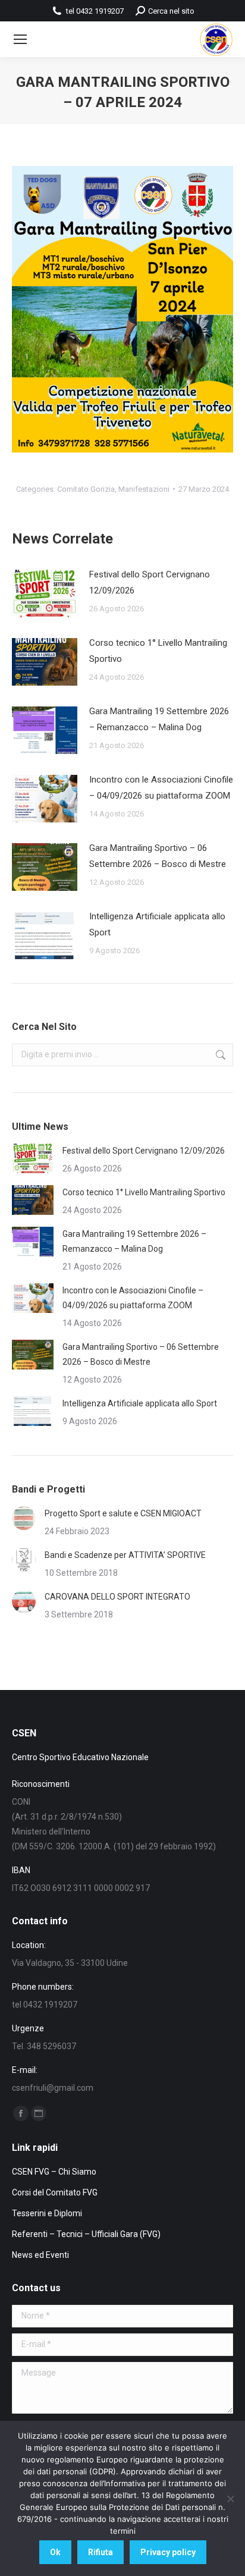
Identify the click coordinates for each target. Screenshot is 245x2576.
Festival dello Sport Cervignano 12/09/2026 (150, 582)
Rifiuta (100, 2552)
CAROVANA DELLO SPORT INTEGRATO (117, 1597)
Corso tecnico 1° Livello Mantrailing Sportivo (158, 651)
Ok (55, 2552)
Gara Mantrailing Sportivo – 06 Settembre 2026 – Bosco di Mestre (158, 856)
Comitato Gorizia (86, 489)
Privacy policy (168, 2552)
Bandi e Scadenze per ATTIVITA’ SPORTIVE (125, 1555)
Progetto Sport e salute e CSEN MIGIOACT (123, 1513)
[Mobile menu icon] (20, 39)
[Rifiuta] (230, 2499)
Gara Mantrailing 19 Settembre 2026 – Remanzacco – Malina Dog (159, 719)
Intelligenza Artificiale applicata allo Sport (157, 924)
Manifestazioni (144, 489)
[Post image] (45, 593)
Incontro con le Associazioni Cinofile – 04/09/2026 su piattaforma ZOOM (161, 788)
